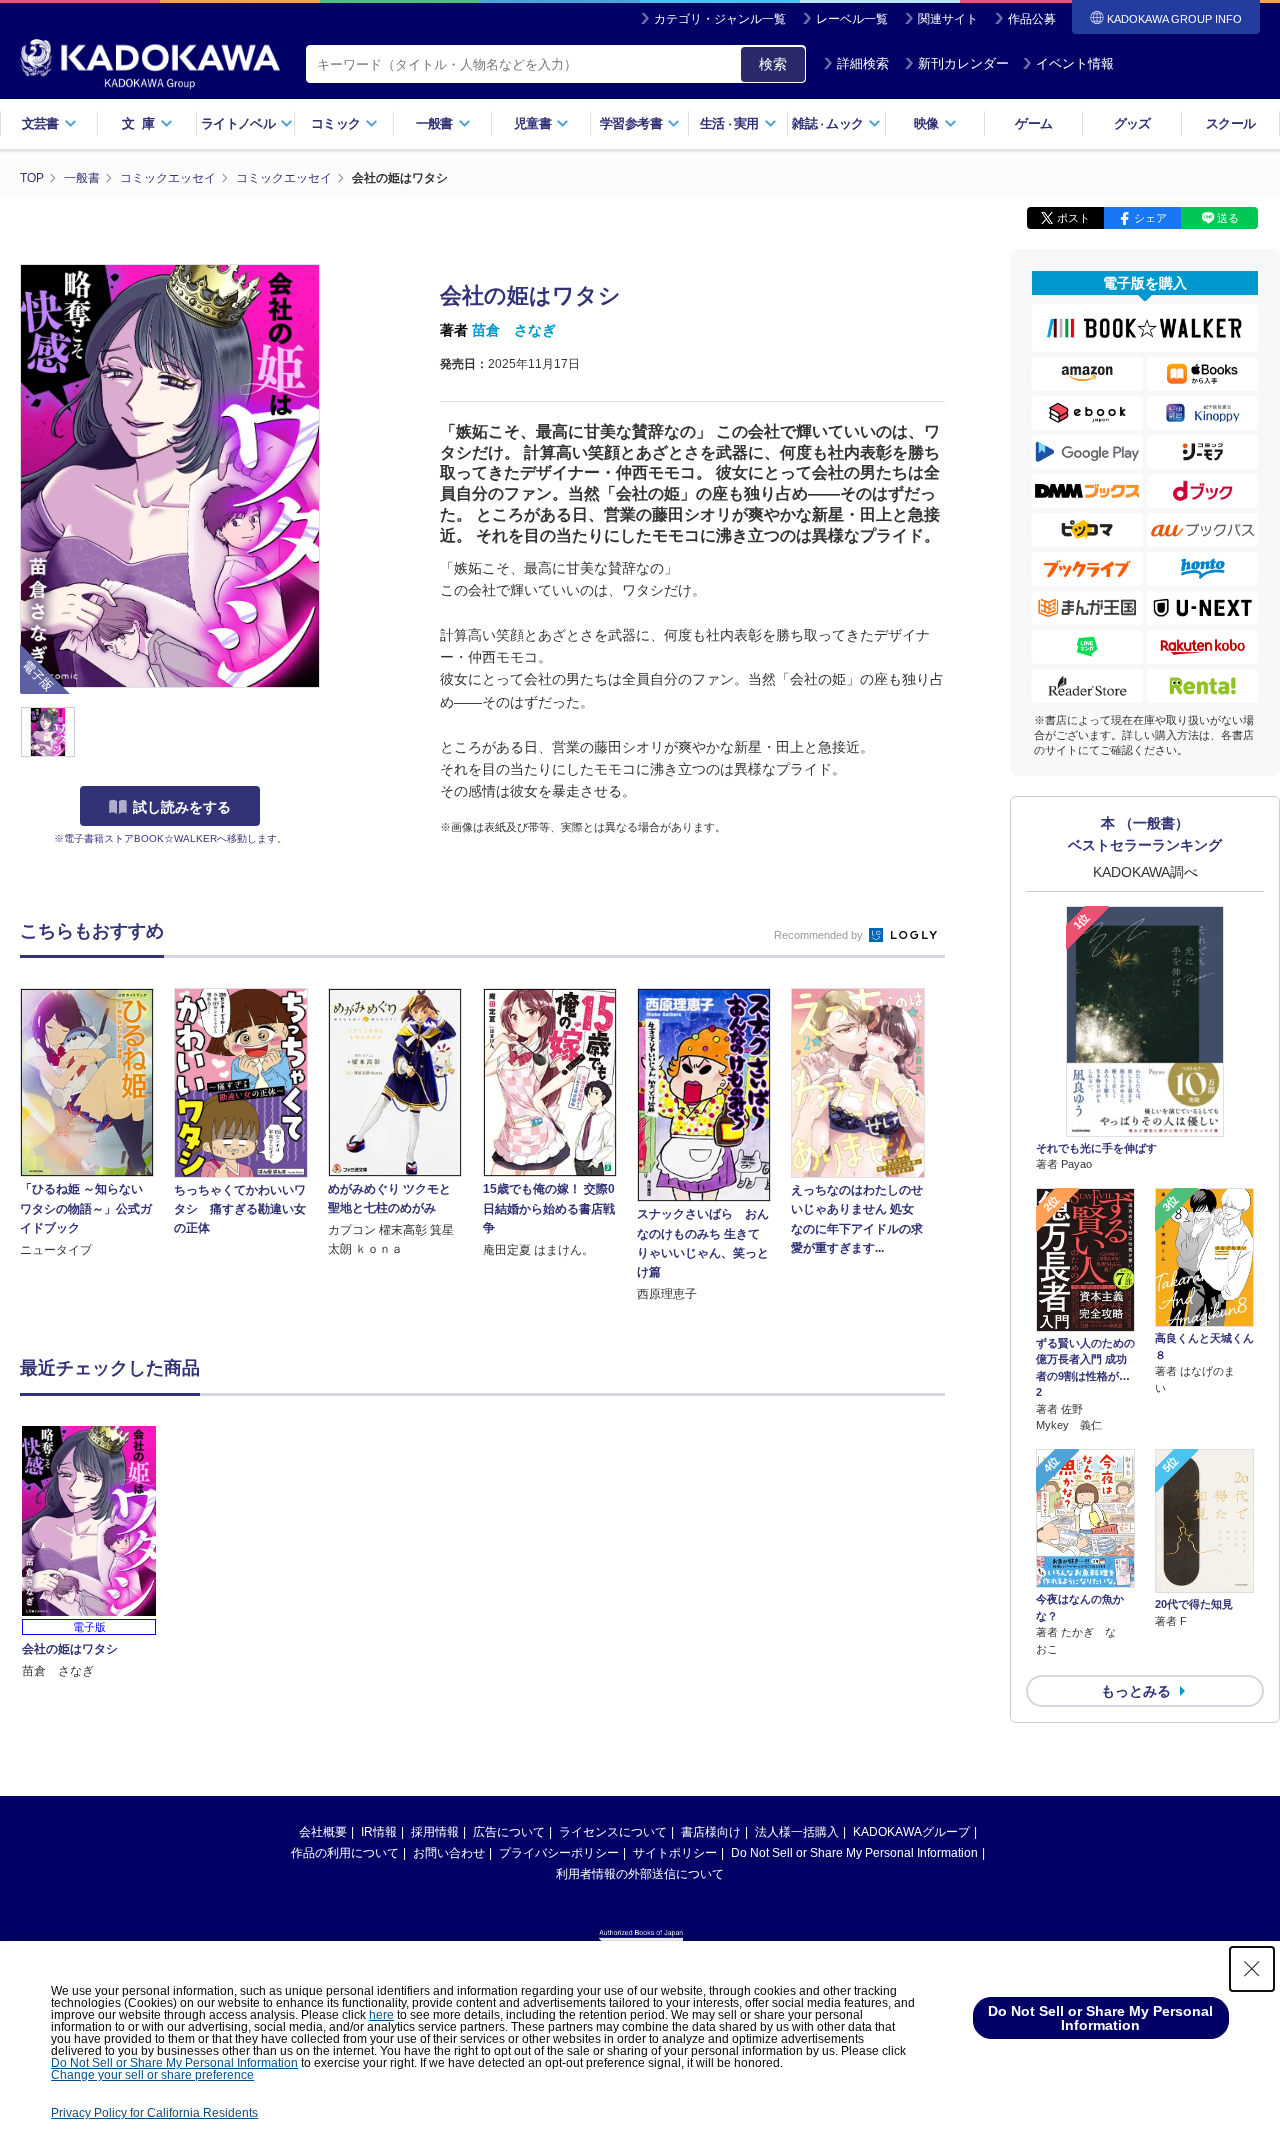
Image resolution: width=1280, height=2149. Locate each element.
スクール (1230, 123)
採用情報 (435, 1832)
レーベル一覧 (852, 19)
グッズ (1132, 123)
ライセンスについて (613, 1832)
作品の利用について (345, 1853)
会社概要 (323, 1832)
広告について (509, 1832)
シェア (1150, 218)
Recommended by (820, 935)
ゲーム (1033, 123)
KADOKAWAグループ (911, 1832)
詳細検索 (863, 63)
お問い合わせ (449, 1853)
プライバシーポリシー (559, 1853)
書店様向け (711, 1832)
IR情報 (379, 1832)
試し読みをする (182, 807)
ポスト (1073, 218)
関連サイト (948, 19)
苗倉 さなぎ (514, 330)
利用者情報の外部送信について (640, 1874)
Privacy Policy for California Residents (154, 2113)
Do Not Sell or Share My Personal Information (854, 1853)
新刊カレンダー (963, 63)
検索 (773, 64)
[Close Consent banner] (1252, 1969)
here (381, 2015)
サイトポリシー (675, 1853)
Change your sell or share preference (152, 2075)
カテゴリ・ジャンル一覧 (720, 19)
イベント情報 (1075, 63)
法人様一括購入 (797, 1832)
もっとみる (1136, 1691)
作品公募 (1032, 19)
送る (1228, 218)
